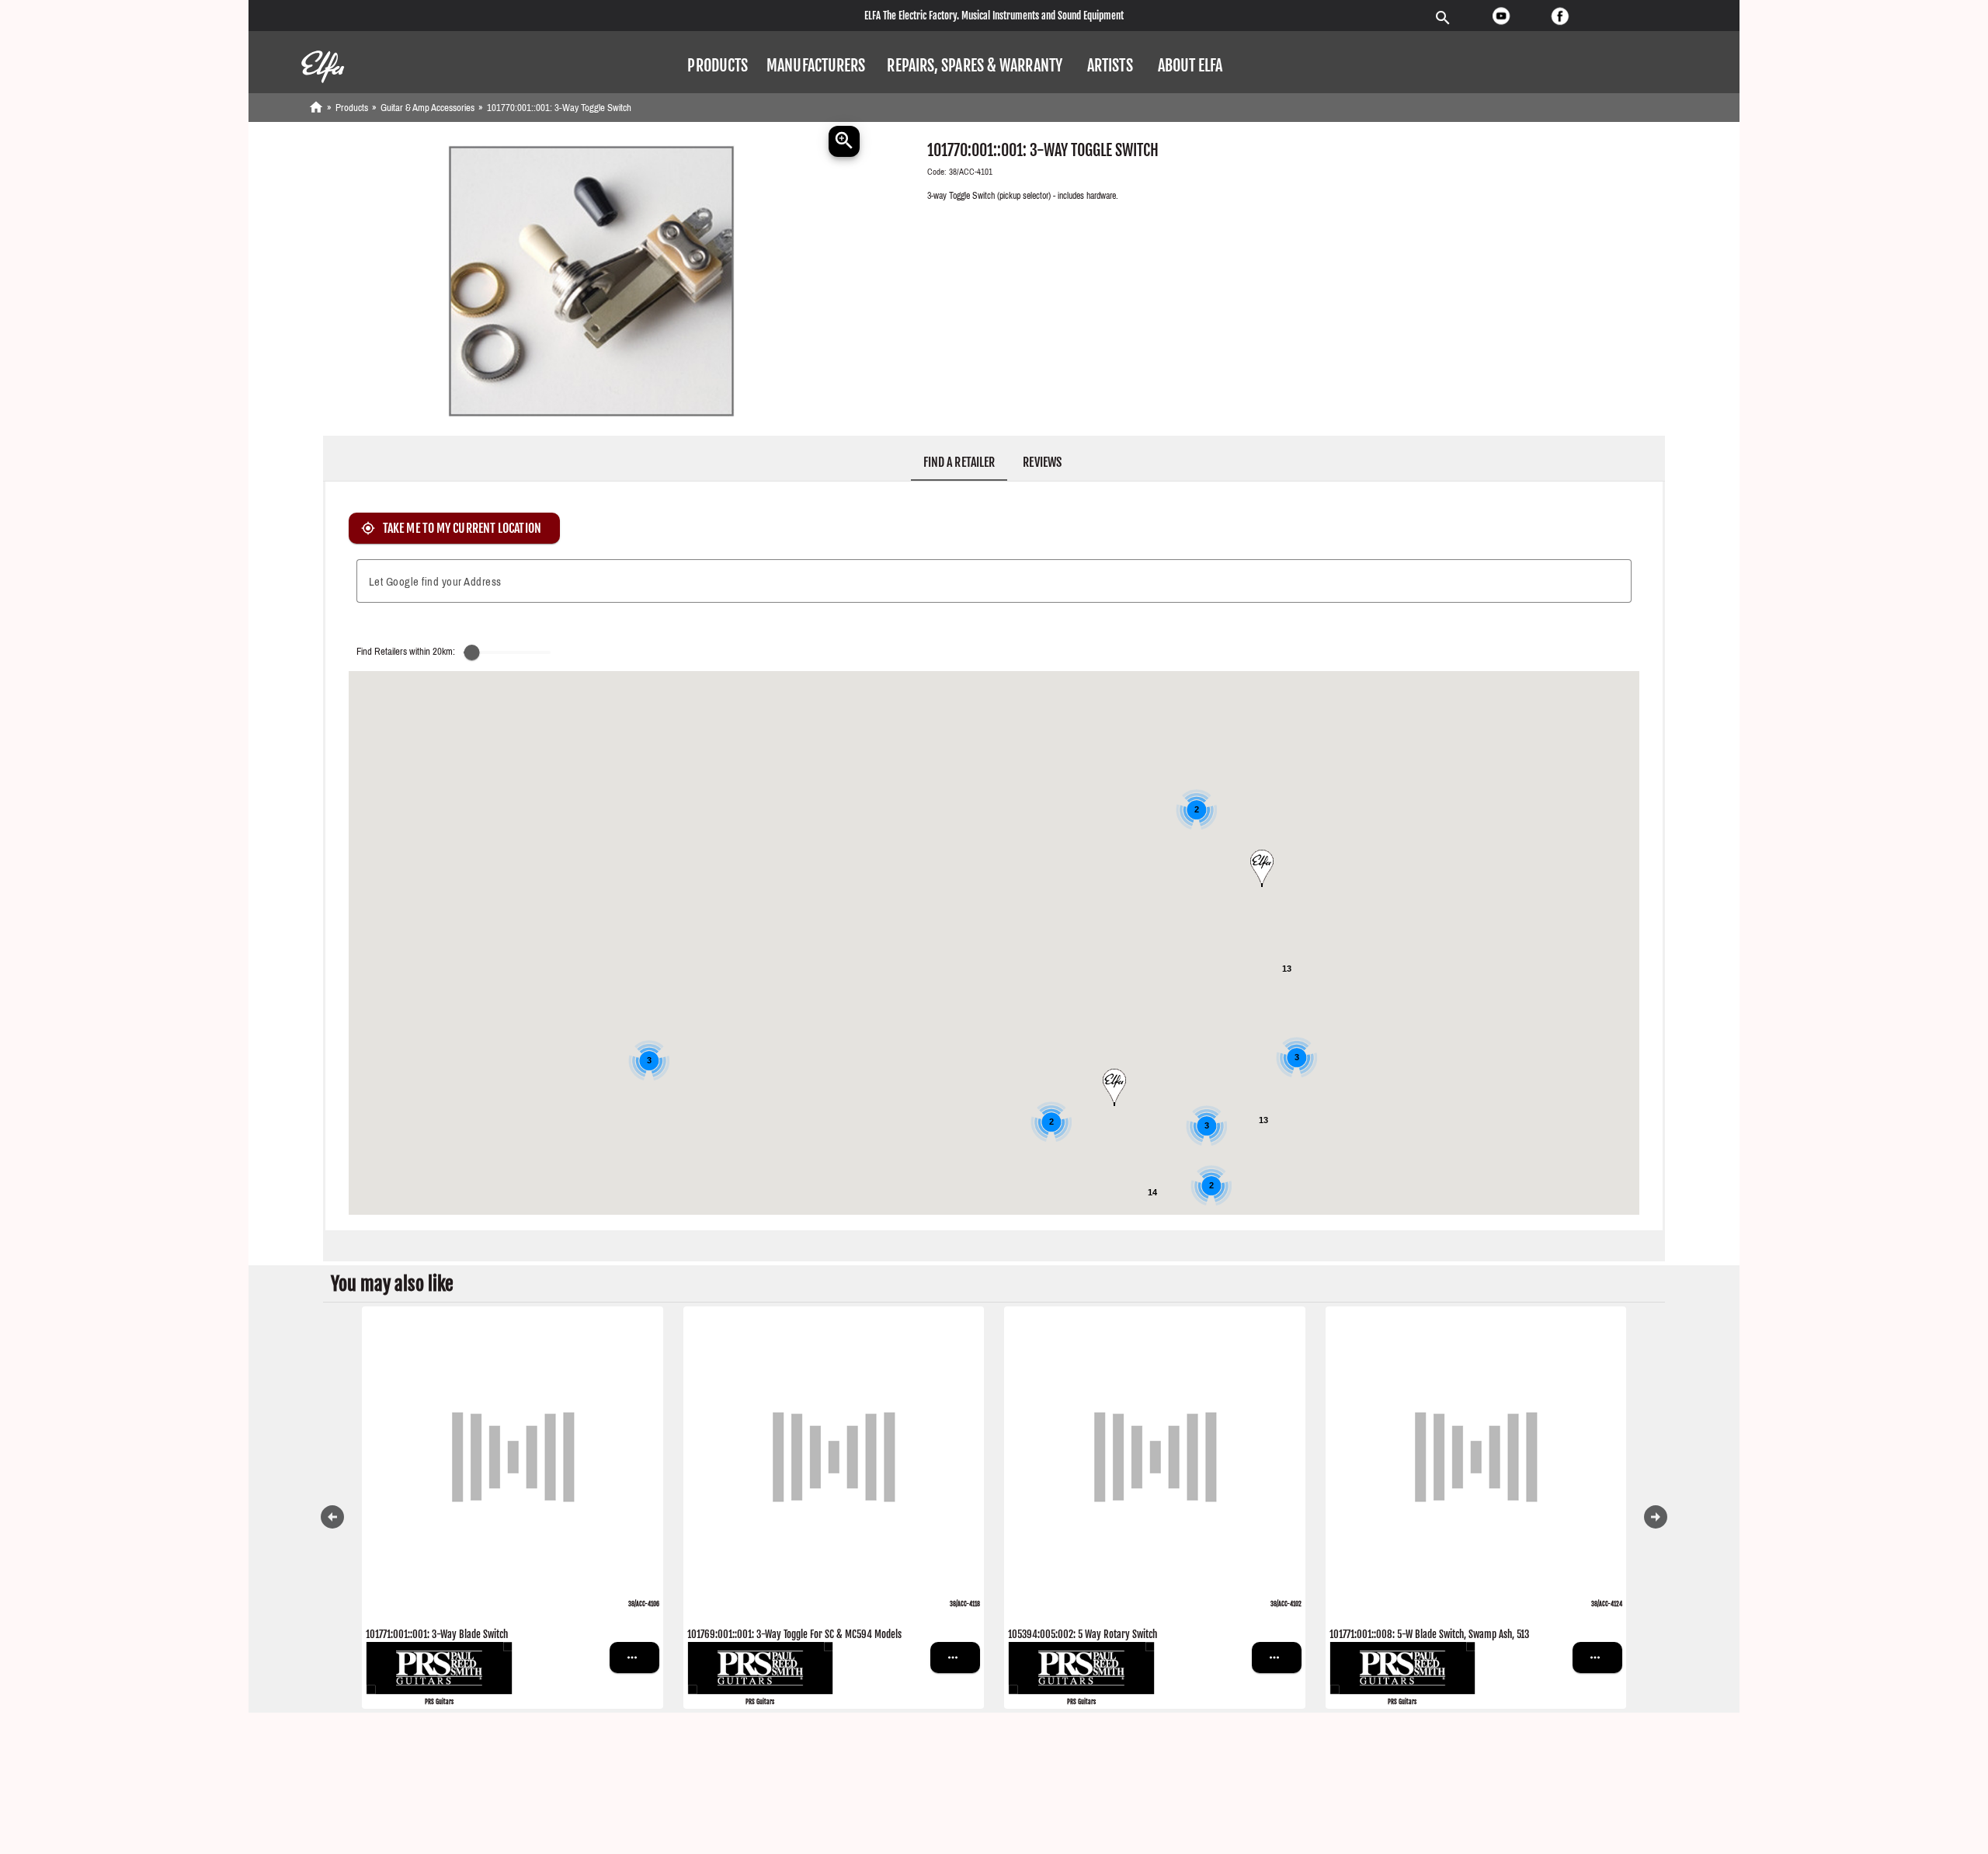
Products (352, 108)
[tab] (959, 462)
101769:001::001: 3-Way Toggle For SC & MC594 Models (794, 1634)
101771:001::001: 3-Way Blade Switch (437, 1634)
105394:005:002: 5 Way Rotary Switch (1083, 1634)
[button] (718, 66)
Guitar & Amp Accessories (427, 108)
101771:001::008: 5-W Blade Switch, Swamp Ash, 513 (1429, 1634)
